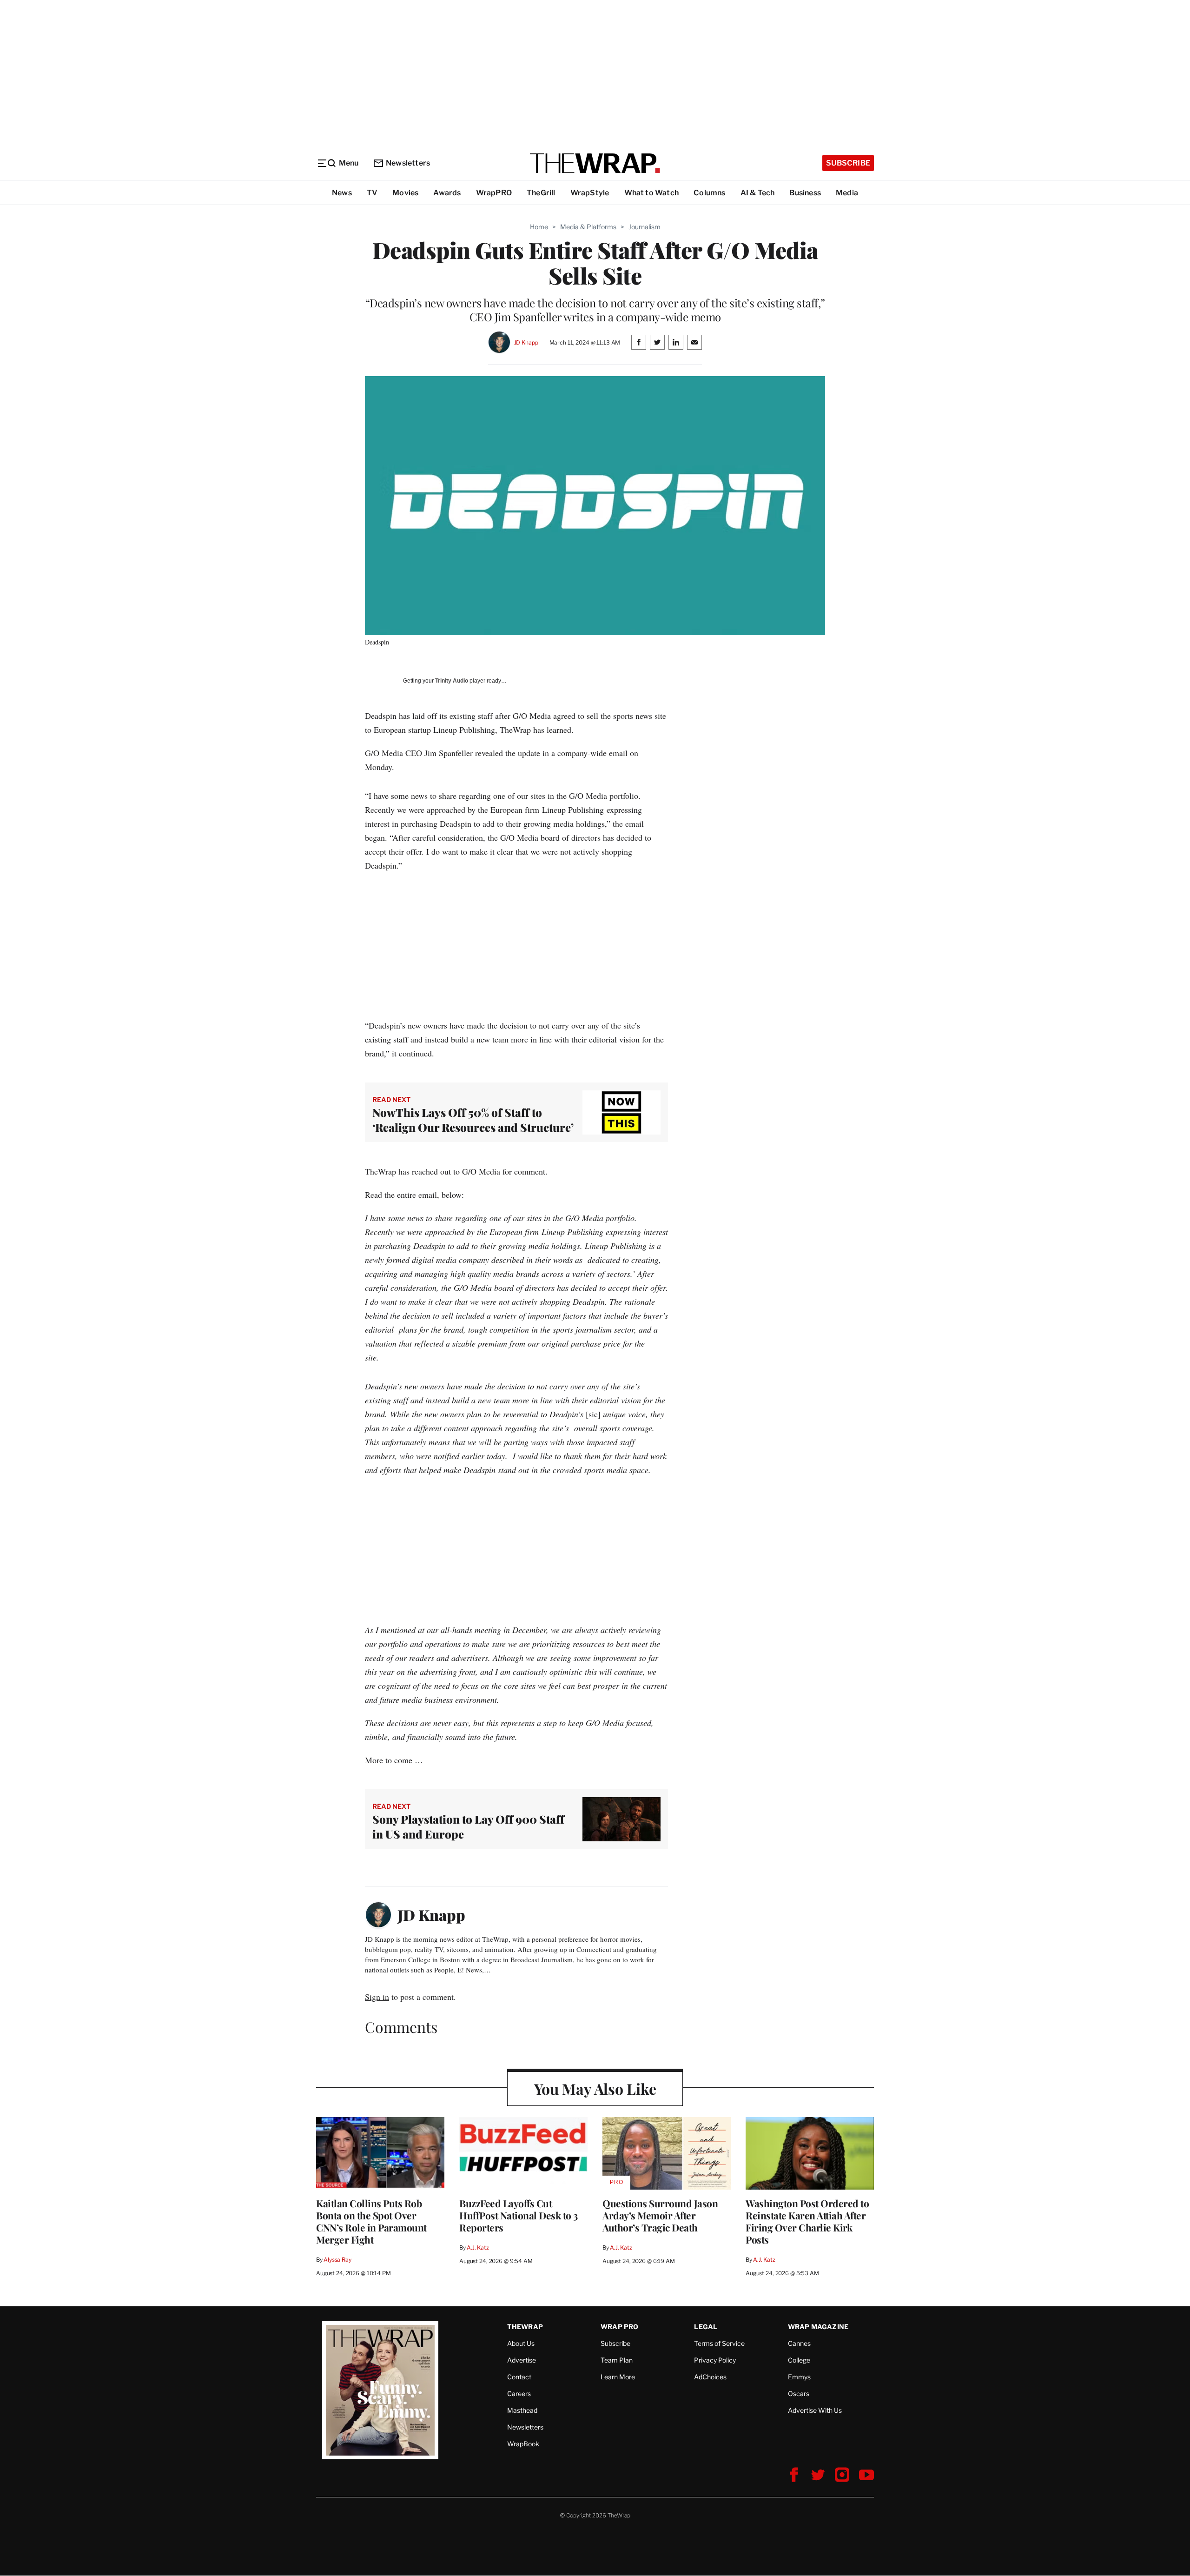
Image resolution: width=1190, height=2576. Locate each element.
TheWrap (525, 2327)
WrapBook (523, 2444)
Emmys (799, 2377)
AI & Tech (758, 193)
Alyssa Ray (337, 2260)
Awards (447, 193)
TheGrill (541, 193)
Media (847, 193)
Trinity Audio (452, 681)
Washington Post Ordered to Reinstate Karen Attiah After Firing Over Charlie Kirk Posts (807, 2221)
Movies (405, 193)
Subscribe (848, 163)
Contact (519, 2377)
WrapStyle (590, 193)
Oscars (799, 2393)
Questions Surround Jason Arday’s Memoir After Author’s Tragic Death (660, 2215)
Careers (519, 2393)
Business (805, 193)
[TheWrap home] (595, 163)
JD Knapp (526, 342)
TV (372, 193)
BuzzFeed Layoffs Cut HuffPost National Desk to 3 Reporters (519, 2215)
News (342, 193)
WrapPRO (494, 193)
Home (539, 227)
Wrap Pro (620, 2327)
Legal (706, 2327)
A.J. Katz (478, 2247)
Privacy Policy (715, 2360)
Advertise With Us (815, 2410)
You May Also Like (595, 2088)
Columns (709, 193)
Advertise (522, 2360)
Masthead (522, 2410)
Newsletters (408, 163)
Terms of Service (719, 2343)
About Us (521, 2343)
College (799, 2360)
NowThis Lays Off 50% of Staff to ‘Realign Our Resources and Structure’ (473, 1120)
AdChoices (710, 2377)
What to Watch (652, 193)
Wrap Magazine (818, 2327)
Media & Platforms (588, 227)
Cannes (799, 2343)
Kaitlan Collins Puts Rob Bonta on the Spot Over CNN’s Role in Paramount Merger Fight (371, 2221)
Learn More (618, 2377)
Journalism (645, 227)
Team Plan (617, 2360)
